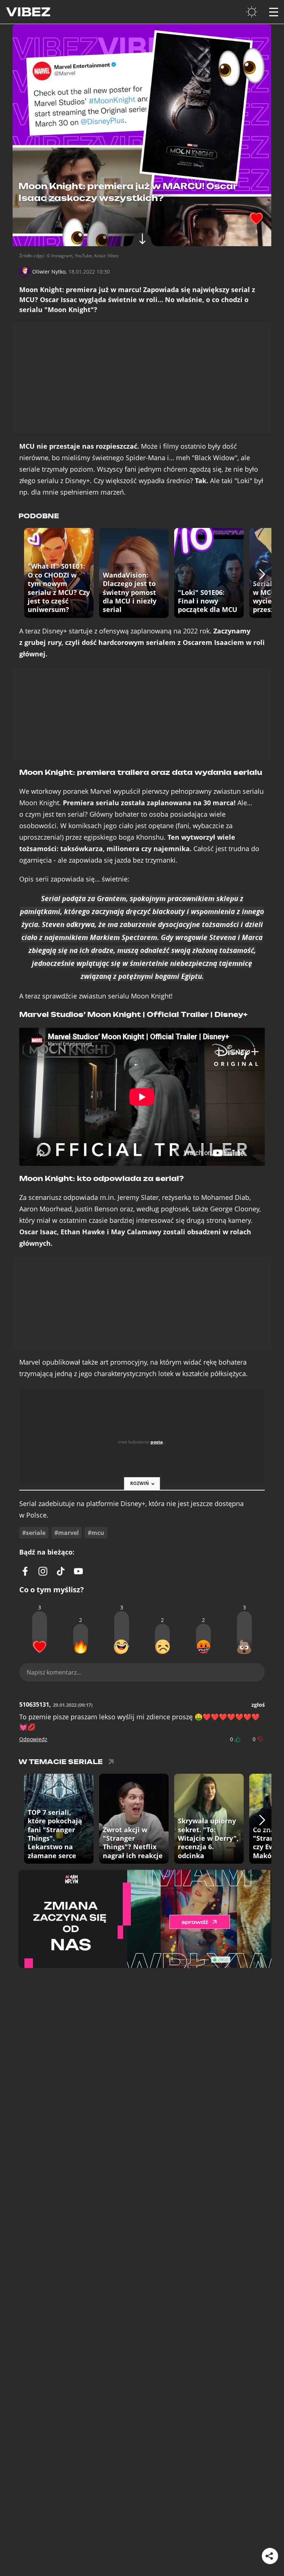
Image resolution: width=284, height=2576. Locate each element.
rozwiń (140, 1483)
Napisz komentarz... (54, 1672)
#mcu (96, 1533)
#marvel (67, 1533)
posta (157, 1442)
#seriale (34, 1533)
